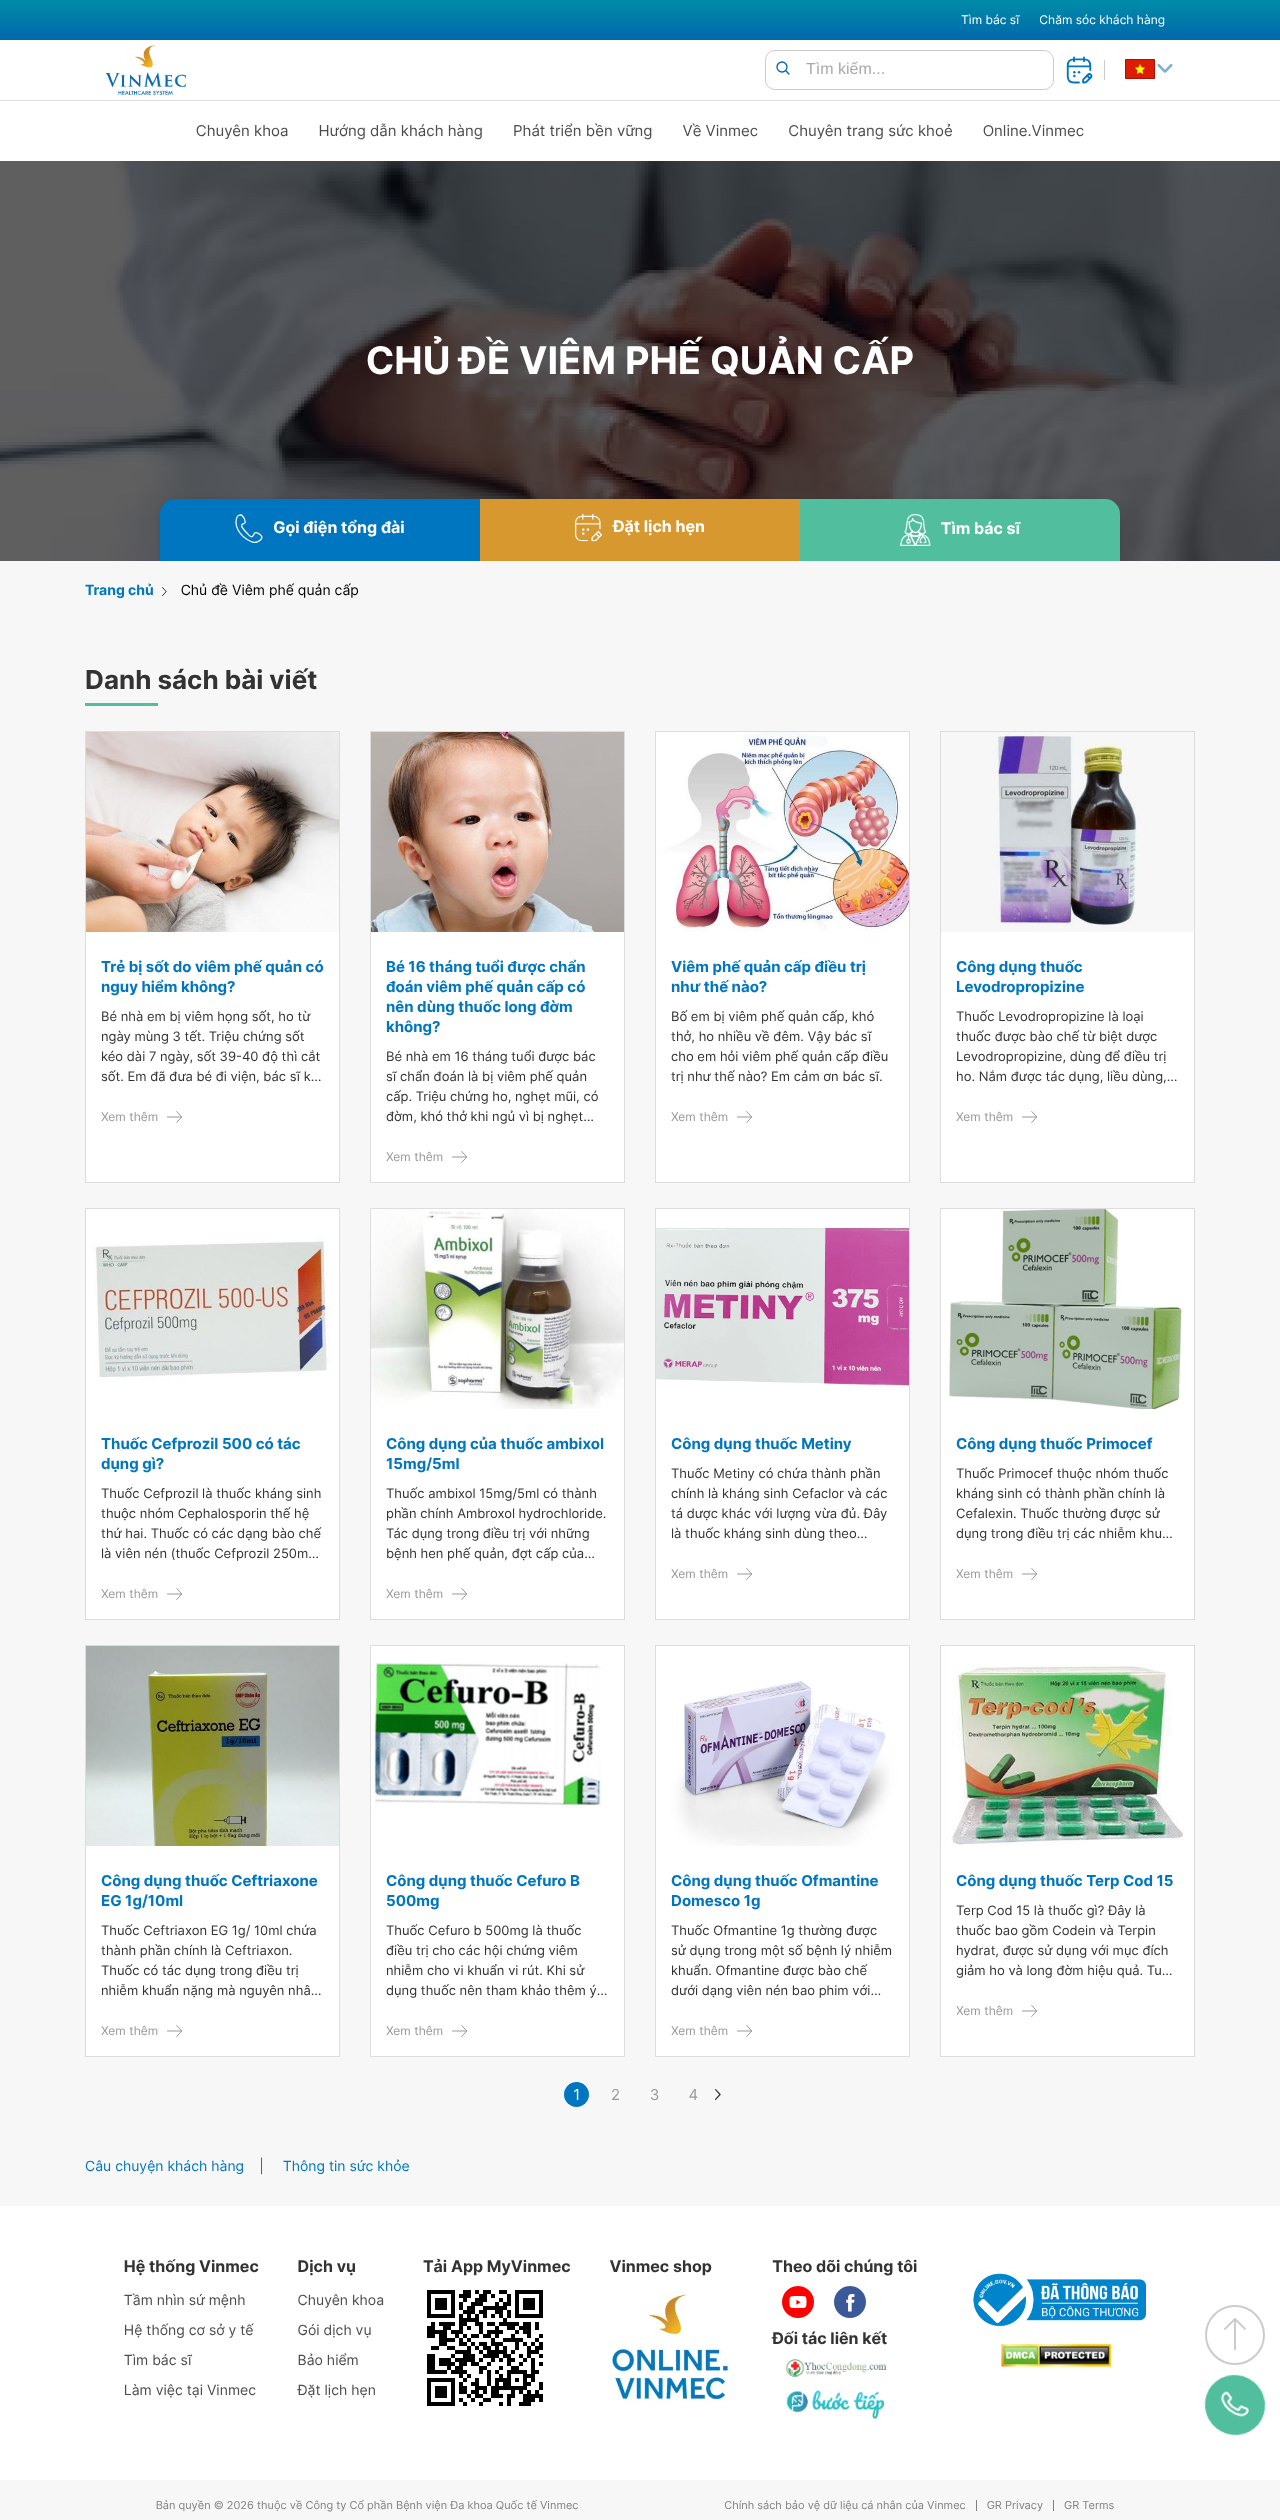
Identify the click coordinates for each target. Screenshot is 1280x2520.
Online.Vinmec (1034, 130)
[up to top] (1235, 2335)
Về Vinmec (721, 130)
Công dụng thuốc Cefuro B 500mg (483, 1890)
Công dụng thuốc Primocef (1054, 1443)
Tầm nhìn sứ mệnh (185, 2300)
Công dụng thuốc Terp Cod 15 (1065, 1880)
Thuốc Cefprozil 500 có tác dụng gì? (201, 1453)
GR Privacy (1015, 2505)
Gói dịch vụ (335, 2330)
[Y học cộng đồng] (837, 2368)
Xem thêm (129, 1116)
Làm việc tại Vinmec (190, 2390)
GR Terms (1089, 2505)
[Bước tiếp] (837, 2404)
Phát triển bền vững (583, 130)
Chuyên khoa (242, 130)
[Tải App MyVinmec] (485, 2348)
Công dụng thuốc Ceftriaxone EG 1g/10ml (209, 1890)
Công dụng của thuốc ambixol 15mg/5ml (495, 1453)
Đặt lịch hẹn (337, 2390)
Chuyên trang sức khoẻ (870, 130)
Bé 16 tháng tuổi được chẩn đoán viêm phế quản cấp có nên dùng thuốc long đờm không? (486, 996)
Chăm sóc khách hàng (1102, 19)
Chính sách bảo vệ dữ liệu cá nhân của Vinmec (845, 2505)
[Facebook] (850, 2302)
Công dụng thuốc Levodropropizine (1020, 976)
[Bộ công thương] (1056, 2300)
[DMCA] (1056, 2355)
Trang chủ (119, 590)
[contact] (1235, 2405)
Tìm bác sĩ (990, 19)
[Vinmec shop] (671, 2348)
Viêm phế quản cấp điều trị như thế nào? (768, 976)
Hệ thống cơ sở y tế (189, 2330)
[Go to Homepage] (145, 70)
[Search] (783, 69)
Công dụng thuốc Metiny (761, 1443)
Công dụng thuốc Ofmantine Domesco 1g (775, 1890)
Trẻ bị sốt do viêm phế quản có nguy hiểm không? (212, 976)
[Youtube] (798, 2302)
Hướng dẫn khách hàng (401, 130)
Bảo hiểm (328, 2360)
